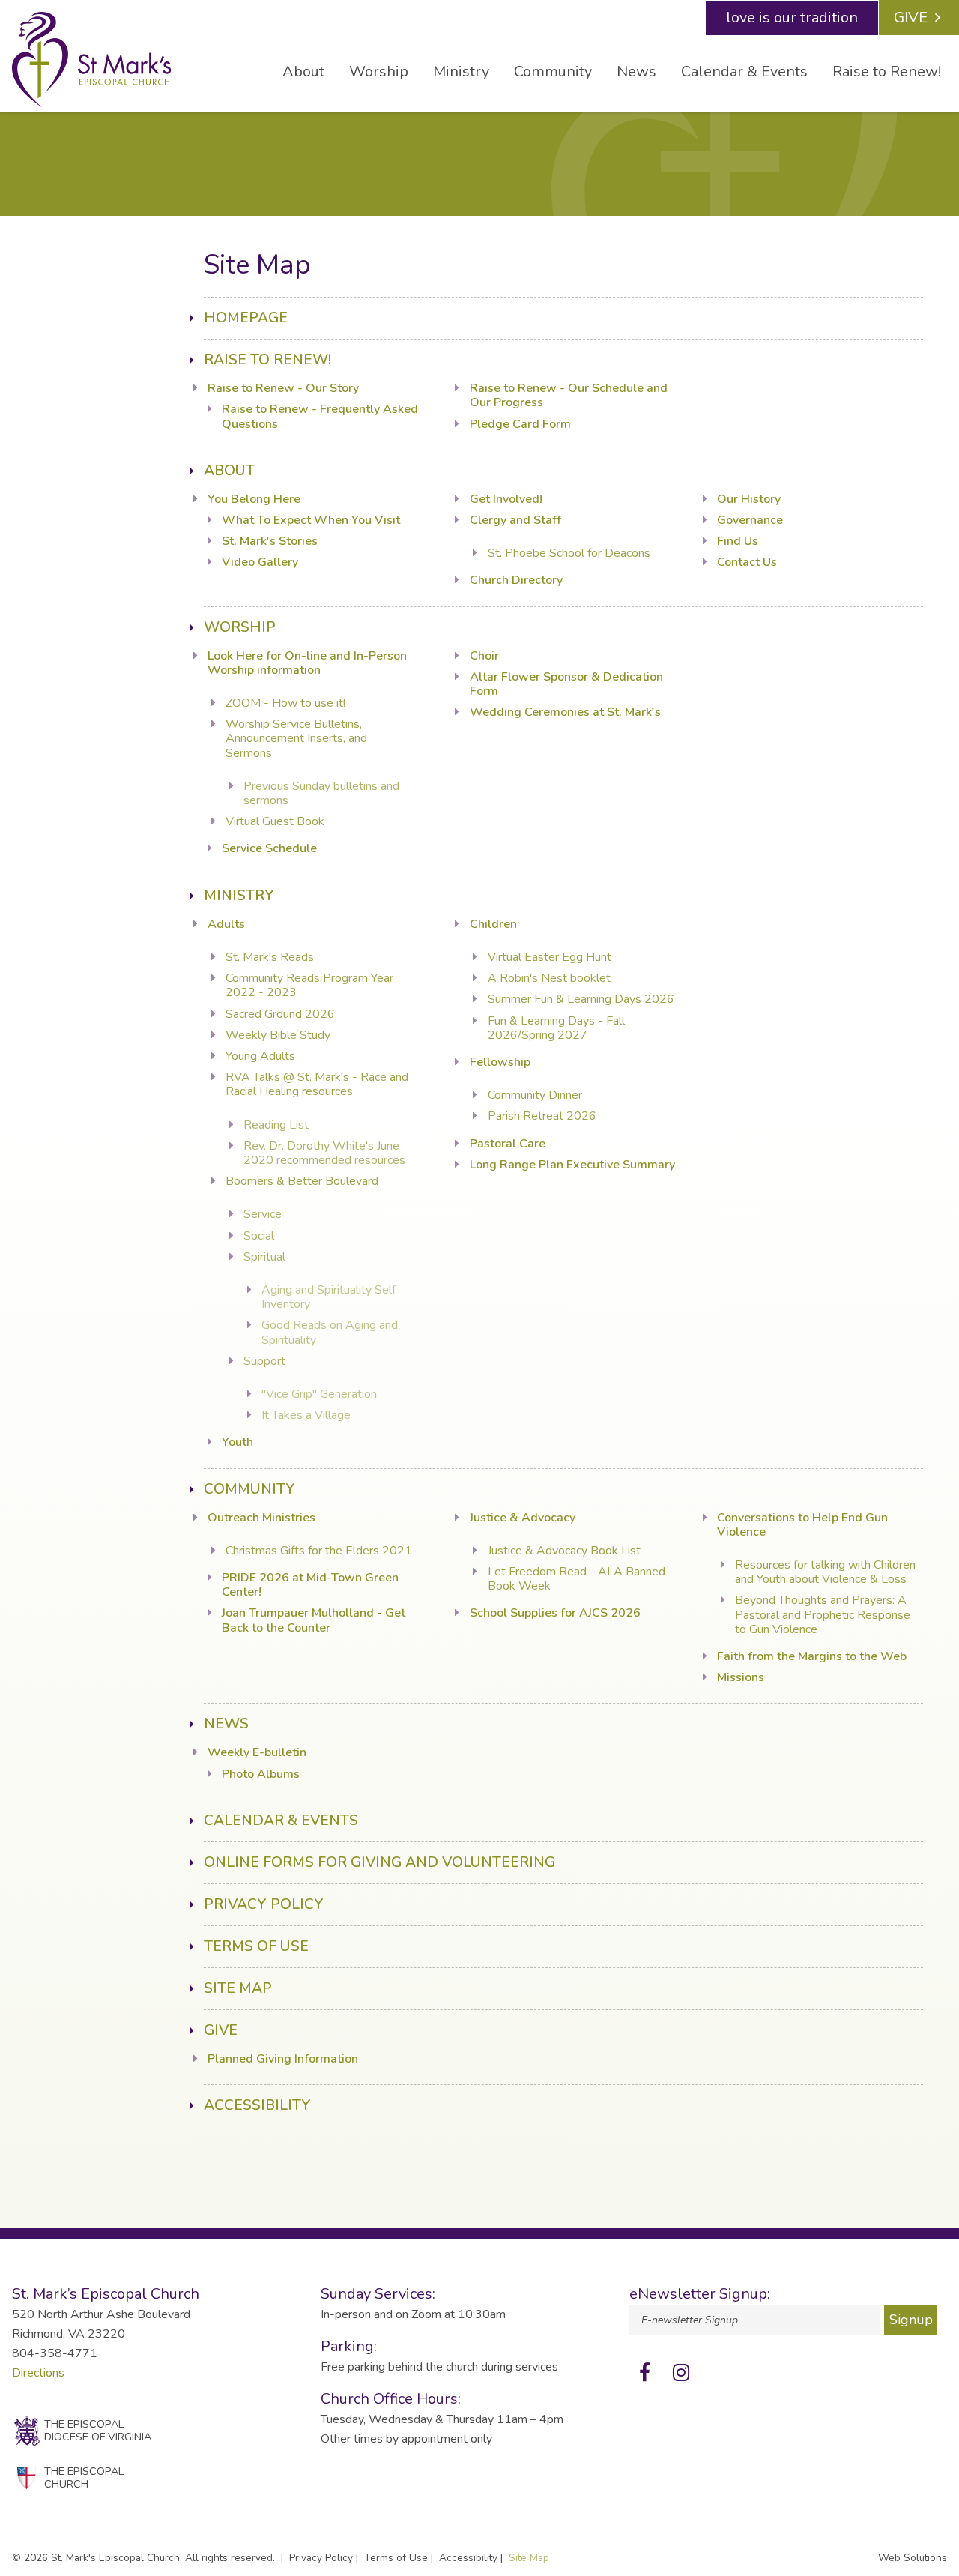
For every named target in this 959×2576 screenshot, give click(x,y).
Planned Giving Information (283, 2059)
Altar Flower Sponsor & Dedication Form (566, 684)
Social (259, 1236)
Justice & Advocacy (523, 1518)
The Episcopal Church (84, 2477)
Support (264, 1361)
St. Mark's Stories (270, 541)
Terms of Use (256, 1946)
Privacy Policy (264, 1904)
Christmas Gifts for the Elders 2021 (319, 1551)
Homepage (246, 318)
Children (493, 924)
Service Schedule (269, 848)
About (303, 72)
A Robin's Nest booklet (549, 978)
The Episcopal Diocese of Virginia (98, 2430)
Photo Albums (261, 1774)
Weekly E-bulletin (257, 1752)
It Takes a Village (306, 1415)
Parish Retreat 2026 (542, 1116)
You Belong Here (254, 499)
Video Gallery (260, 562)
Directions (38, 2373)
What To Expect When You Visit (311, 520)
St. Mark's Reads (270, 957)
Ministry (461, 72)
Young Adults (260, 1056)
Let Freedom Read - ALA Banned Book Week (577, 1579)
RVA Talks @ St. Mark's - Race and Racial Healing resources (317, 1084)
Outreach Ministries (261, 1518)
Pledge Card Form (520, 424)
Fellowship (500, 1062)
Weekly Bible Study (278, 1035)
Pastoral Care (508, 1144)
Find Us (738, 541)
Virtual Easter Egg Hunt (550, 957)
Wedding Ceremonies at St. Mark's (565, 712)
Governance (750, 520)
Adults (226, 924)
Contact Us (747, 562)
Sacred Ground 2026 (280, 1014)
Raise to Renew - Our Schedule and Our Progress (569, 395)
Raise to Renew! (887, 72)
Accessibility (257, 2105)
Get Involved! (506, 499)
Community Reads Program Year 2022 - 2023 (309, 985)
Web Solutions (913, 2558)
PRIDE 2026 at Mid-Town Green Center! (310, 1585)
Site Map (238, 1988)
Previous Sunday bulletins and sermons (321, 793)
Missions (741, 1677)
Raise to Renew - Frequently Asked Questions (320, 416)
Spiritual (264, 1257)
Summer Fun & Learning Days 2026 (581, 999)
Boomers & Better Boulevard (302, 1181)
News (636, 72)
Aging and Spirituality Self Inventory (329, 1297)
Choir (484, 656)
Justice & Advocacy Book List (564, 1551)
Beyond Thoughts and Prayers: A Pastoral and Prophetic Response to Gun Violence (823, 1614)
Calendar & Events (744, 72)
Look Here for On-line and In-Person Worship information (307, 663)
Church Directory (516, 580)
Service (263, 1214)
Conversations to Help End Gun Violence (802, 1525)
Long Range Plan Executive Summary (572, 1165)
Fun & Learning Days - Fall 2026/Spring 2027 (556, 1028)
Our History (749, 499)
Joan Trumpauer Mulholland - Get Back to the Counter (314, 1620)
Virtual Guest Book (275, 821)
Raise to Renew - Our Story (283, 388)
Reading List (276, 1125)
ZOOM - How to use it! (285, 703)
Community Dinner (535, 1095)
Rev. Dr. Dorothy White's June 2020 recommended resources (324, 1153)
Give (911, 18)
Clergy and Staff (515, 520)
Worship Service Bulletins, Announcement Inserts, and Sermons (296, 738)
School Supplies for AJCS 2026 (555, 1613)
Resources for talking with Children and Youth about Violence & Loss (825, 1572)
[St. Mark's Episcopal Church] (92, 60)
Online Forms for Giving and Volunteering (379, 1862)
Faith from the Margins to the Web (812, 1656)
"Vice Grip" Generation (319, 1394)
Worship (379, 72)
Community (553, 72)
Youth (238, 1442)
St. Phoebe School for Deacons (569, 553)
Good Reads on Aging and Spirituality (330, 1332)
